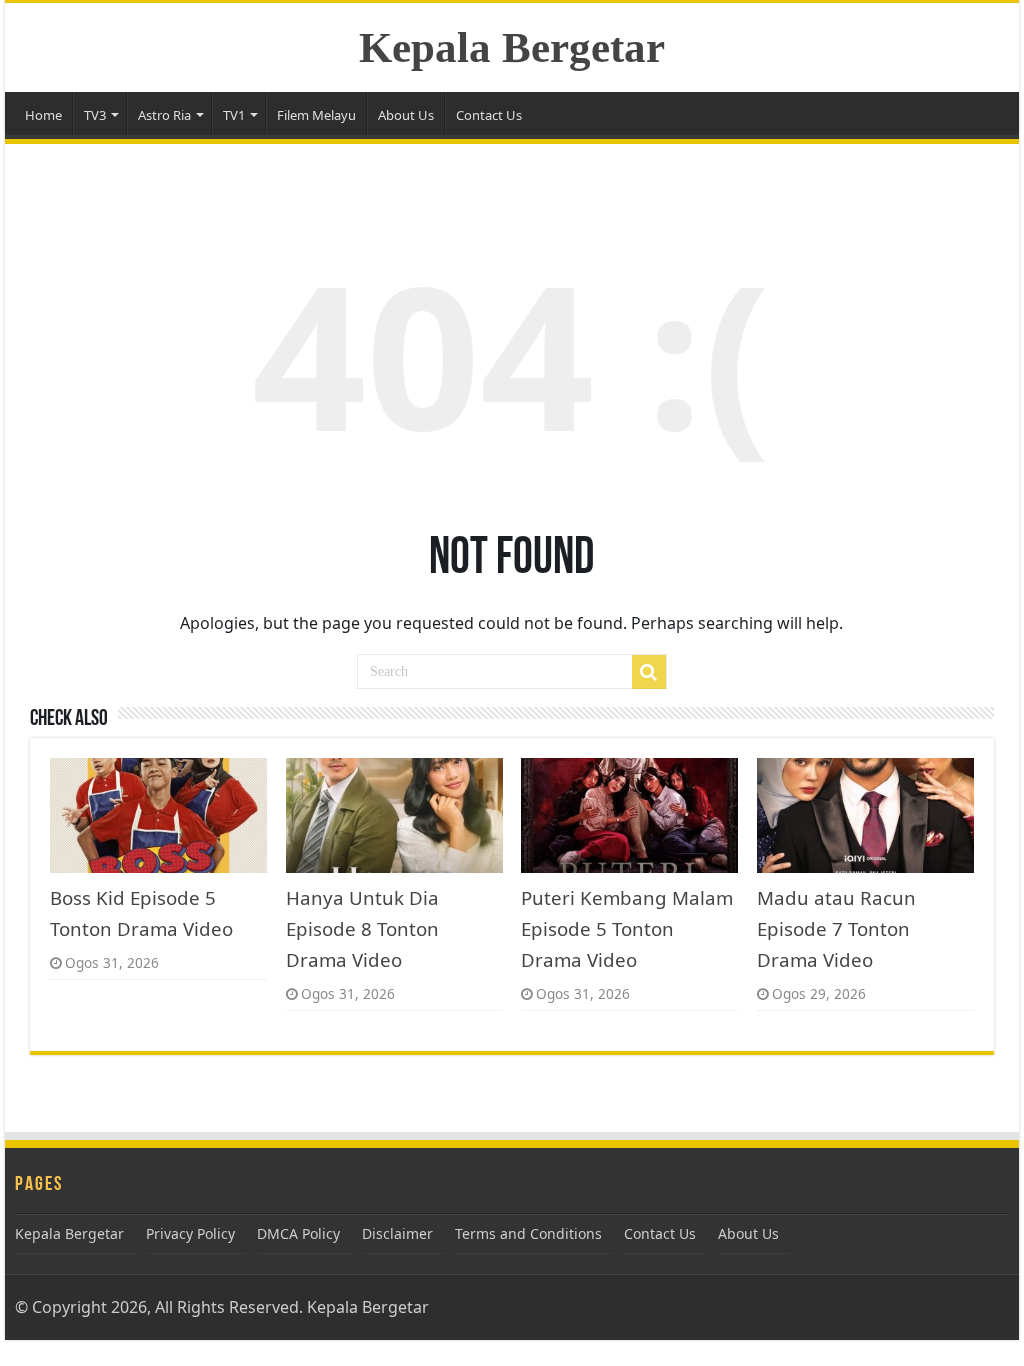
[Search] (649, 672)
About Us (406, 115)
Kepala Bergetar (512, 47)
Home (43, 115)
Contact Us (489, 115)
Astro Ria (164, 115)
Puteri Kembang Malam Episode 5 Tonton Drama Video (627, 928)
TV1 (234, 115)
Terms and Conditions (528, 1233)
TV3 (95, 115)
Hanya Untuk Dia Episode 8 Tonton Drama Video (362, 928)
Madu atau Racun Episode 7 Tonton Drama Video (836, 928)
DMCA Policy (298, 1233)
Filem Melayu (316, 115)
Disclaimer (397, 1233)
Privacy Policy (190, 1233)
